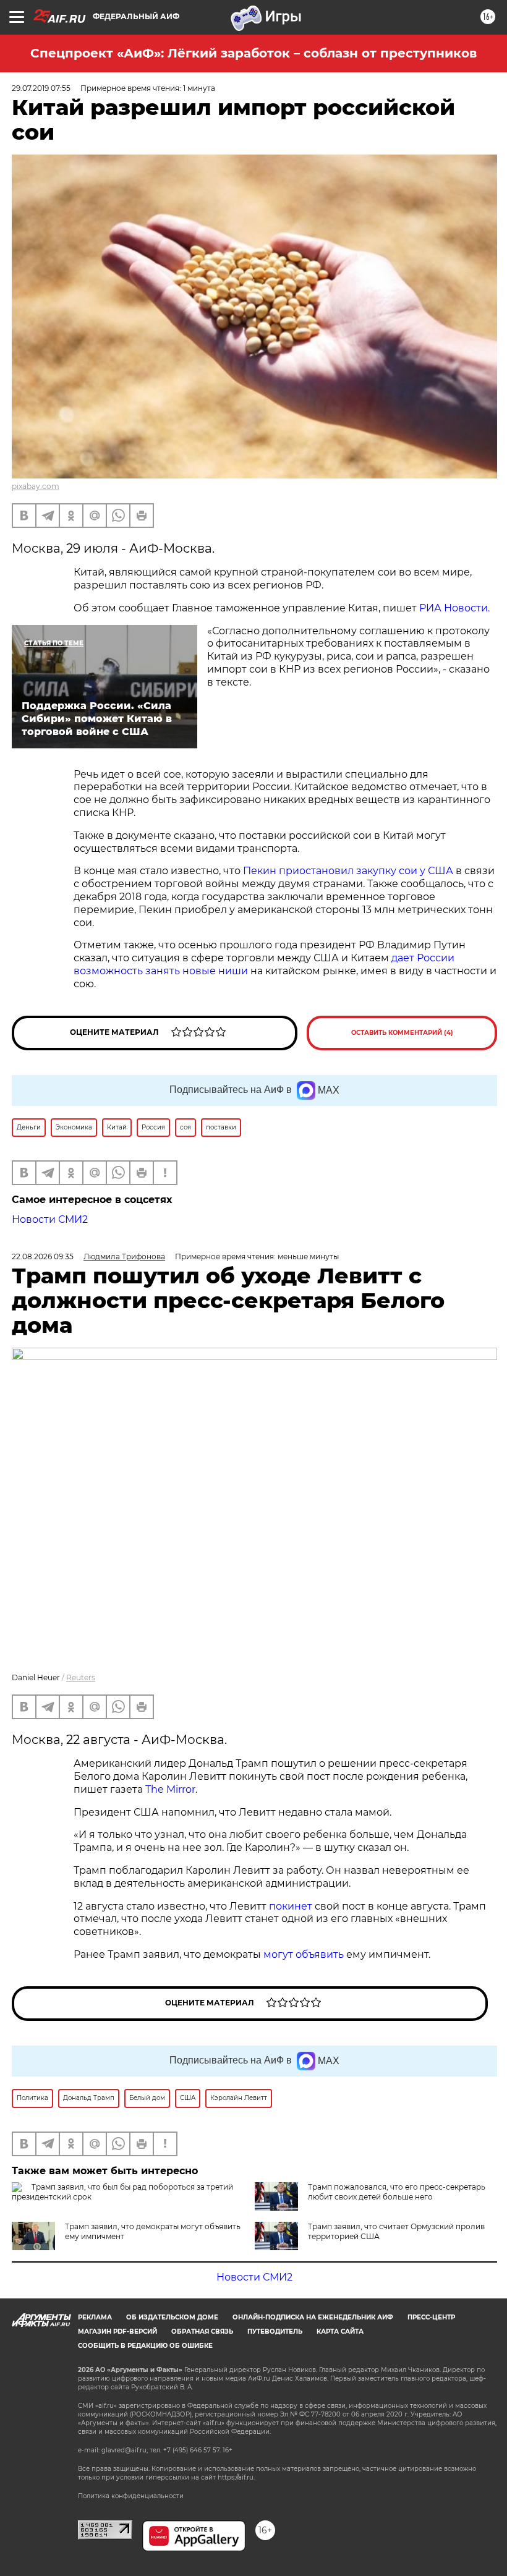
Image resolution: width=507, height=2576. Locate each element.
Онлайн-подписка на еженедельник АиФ (313, 2317)
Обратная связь (202, 2332)
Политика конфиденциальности (131, 2496)
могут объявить (304, 1954)
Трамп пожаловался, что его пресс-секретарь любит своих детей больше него (397, 2192)
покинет (291, 1906)
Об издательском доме (172, 2317)
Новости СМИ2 (50, 1219)
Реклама (95, 2317)
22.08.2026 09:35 (43, 1256)
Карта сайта (340, 2332)
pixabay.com (36, 486)
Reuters (81, 1677)
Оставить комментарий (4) (402, 1033)
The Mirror (170, 1789)
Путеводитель (275, 2332)
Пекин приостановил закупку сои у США (348, 871)
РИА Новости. (454, 608)
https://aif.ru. (236, 2477)
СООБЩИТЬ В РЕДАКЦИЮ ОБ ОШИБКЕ (145, 2346)
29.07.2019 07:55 (41, 88)
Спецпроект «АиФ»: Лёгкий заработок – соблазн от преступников (253, 53)
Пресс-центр (431, 2317)
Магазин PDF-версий (117, 2332)
